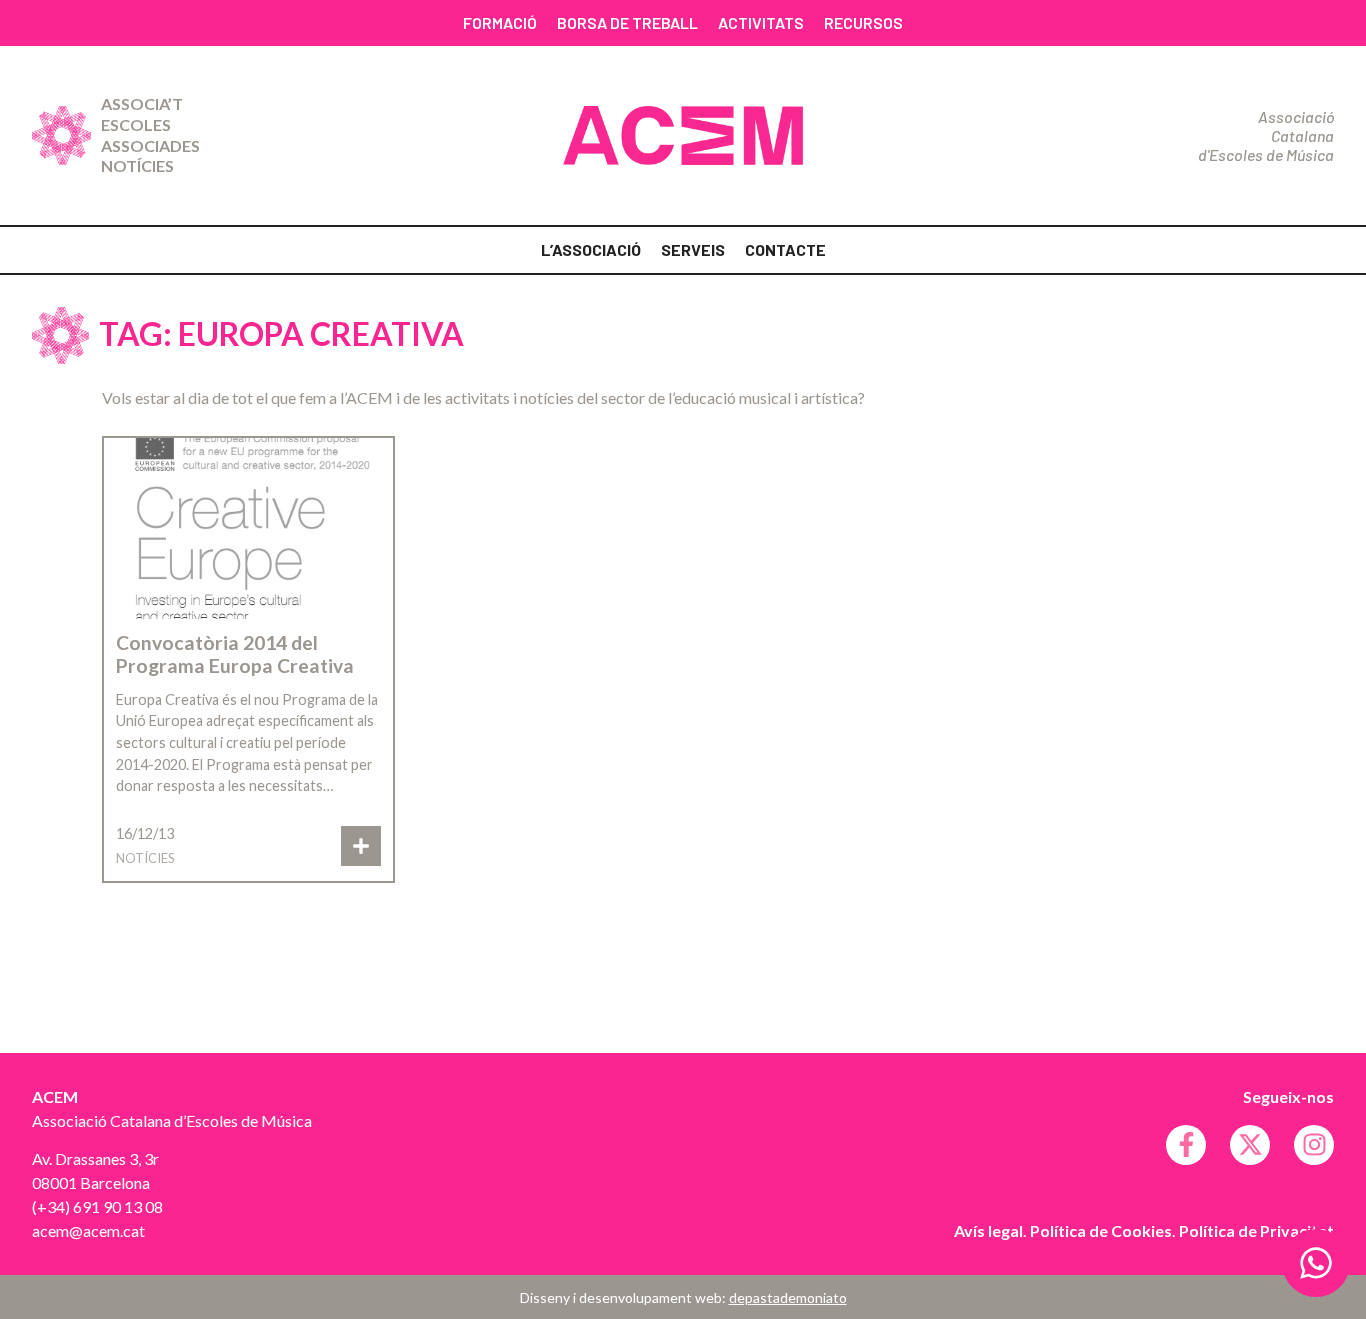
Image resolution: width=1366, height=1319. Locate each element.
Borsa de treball (627, 22)
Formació (500, 22)
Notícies (137, 165)
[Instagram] (1314, 1145)
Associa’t (142, 103)
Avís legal (988, 1230)
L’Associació (591, 249)
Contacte (785, 249)
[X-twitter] (1250, 1145)
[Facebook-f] (1186, 1145)
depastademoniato (788, 1297)
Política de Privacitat (1256, 1230)
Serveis (693, 249)
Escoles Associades (150, 135)
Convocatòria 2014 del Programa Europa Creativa (235, 654)
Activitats (761, 22)
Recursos (863, 22)
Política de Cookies (1101, 1230)
